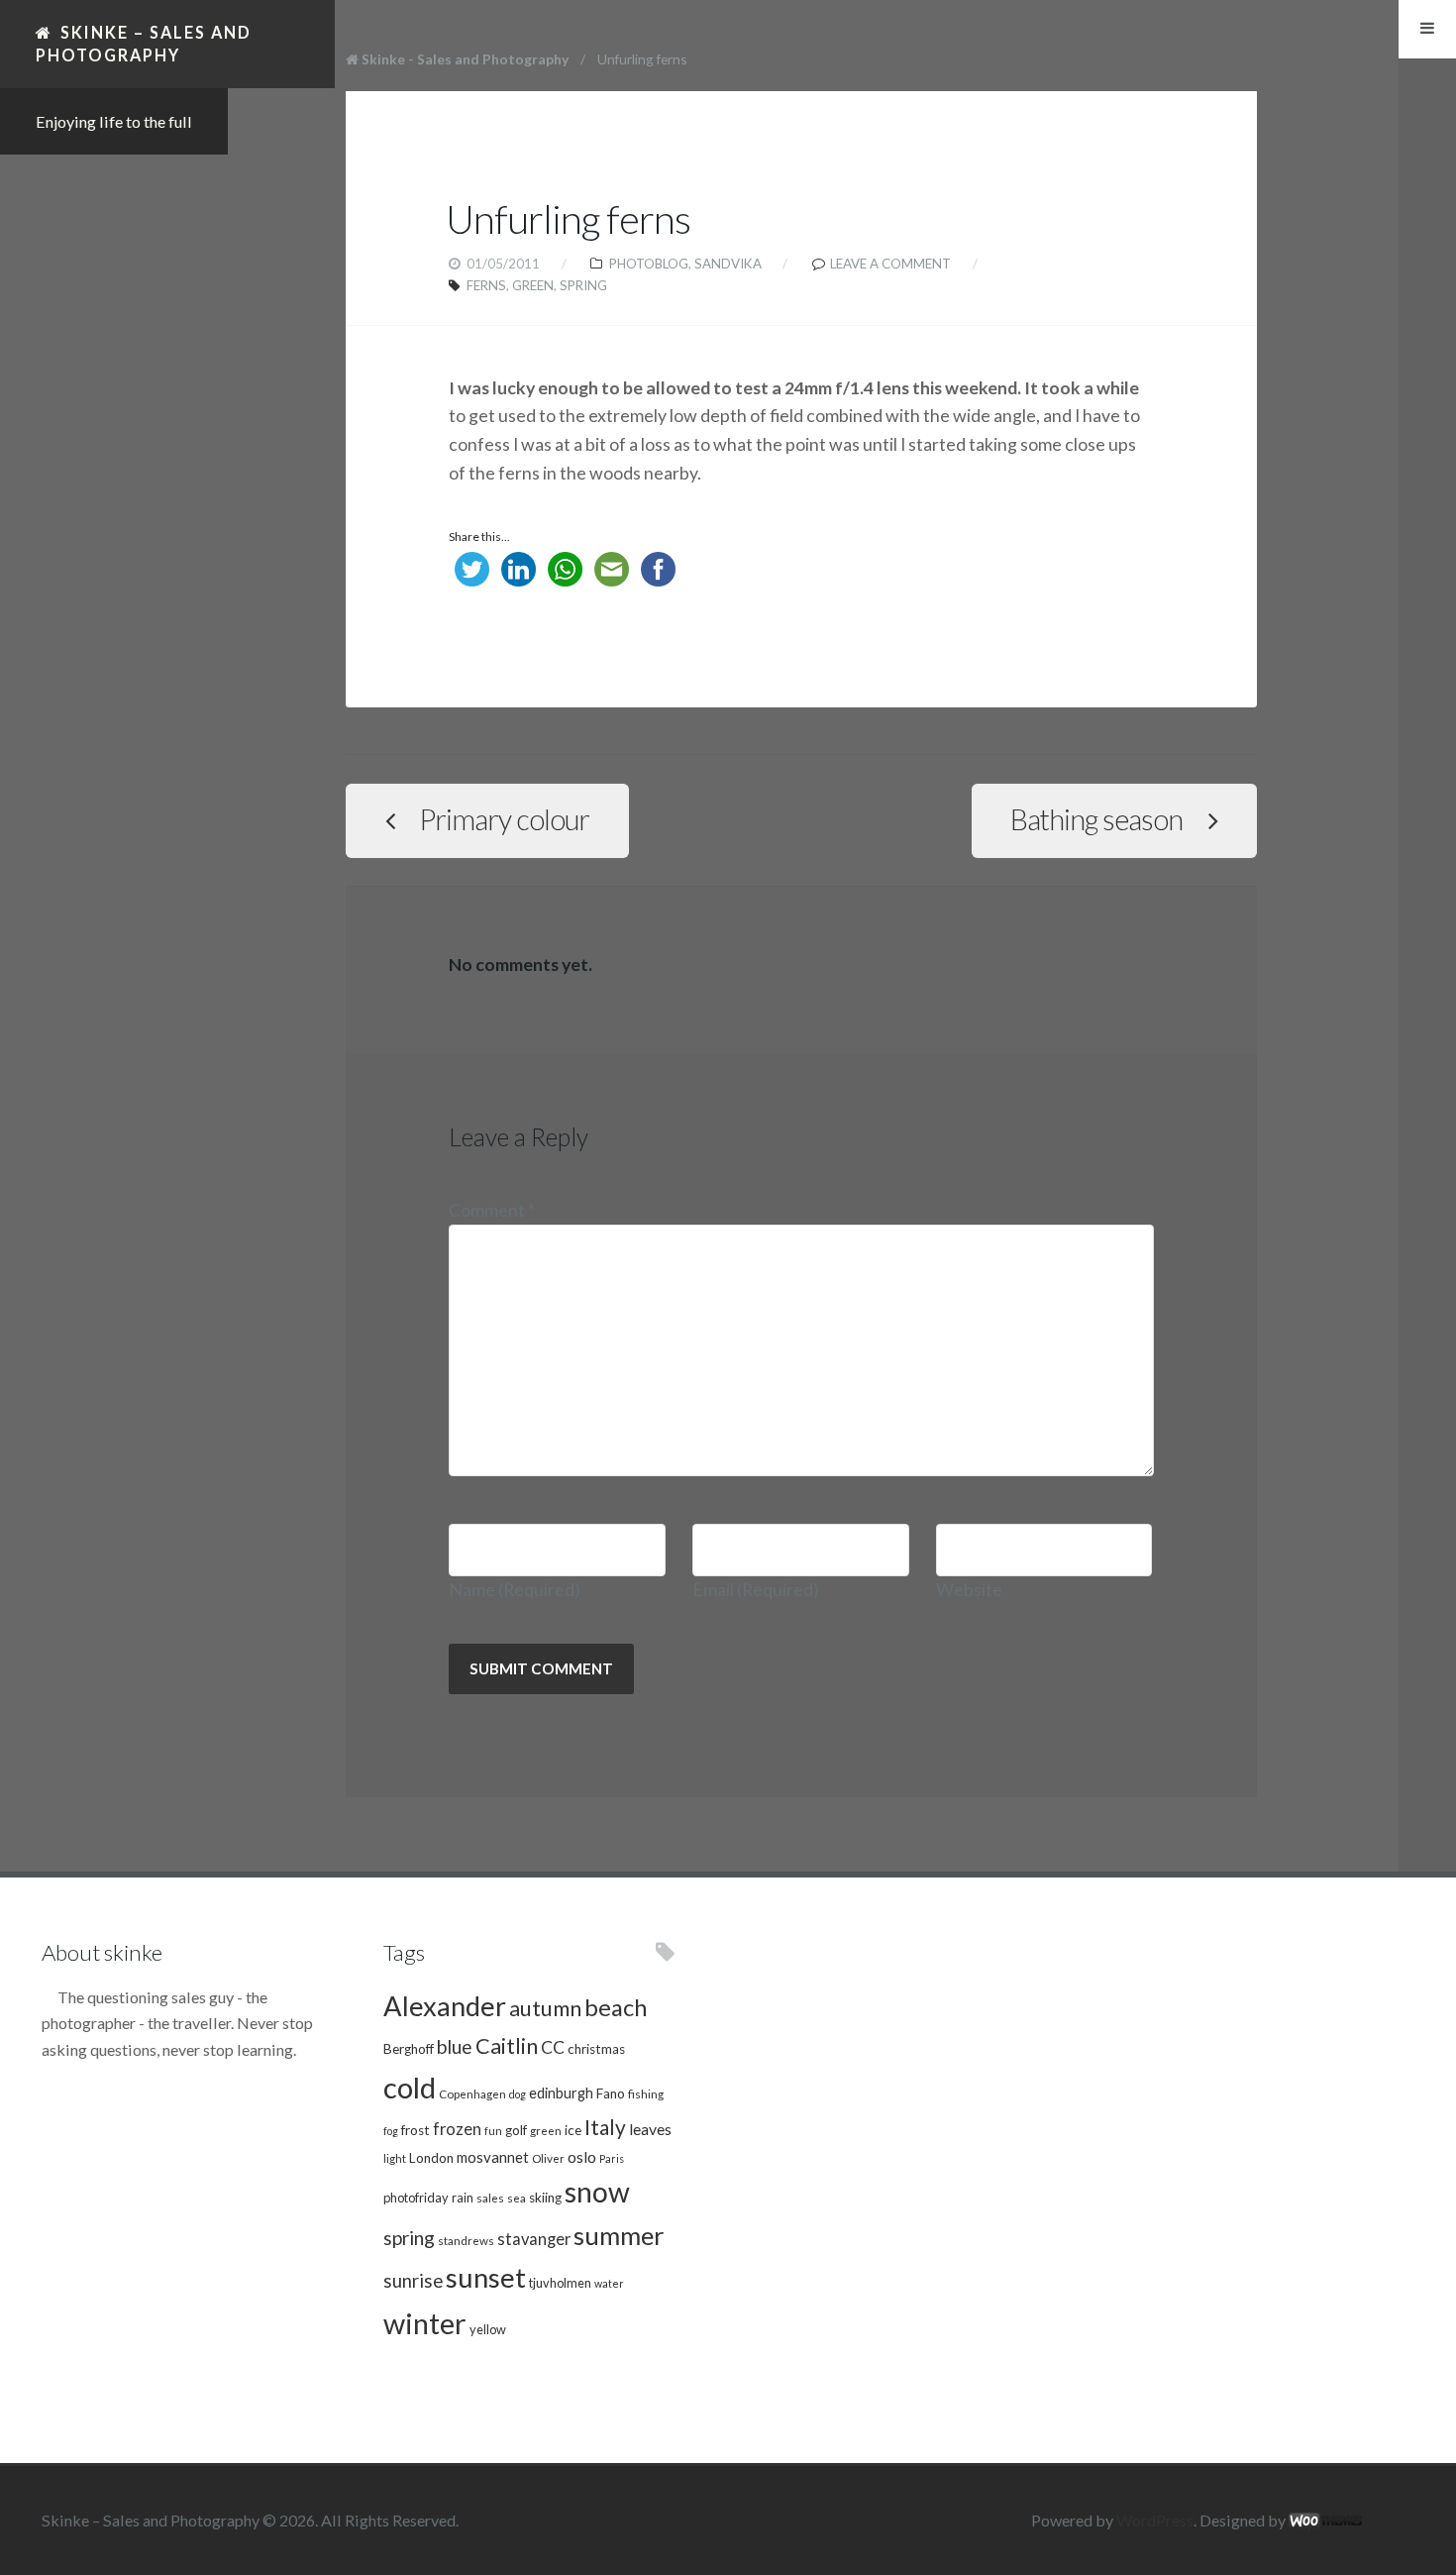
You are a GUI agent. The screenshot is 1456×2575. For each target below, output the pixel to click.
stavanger (534, 2239)
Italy (605, 2127)
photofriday (416, 2198)
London (431, 2158)
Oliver (548, 2158)
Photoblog (649, 264)
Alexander (445, 2006)
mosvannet (493, 2157)
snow (597, 2192)
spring (583, 285)
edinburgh (561, 2093)
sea (517, 2198)
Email (756, 1590)
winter (425, 2323)
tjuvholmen (560, 2283)
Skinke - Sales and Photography (465, 59)
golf (516, 2130)
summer (619, 2235)
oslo (582, 2156)
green (533, 285)
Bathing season (1096, 819)
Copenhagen (472, 2093)
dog (518, 2094)
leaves (650, 2129)
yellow (488, 2329)
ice (573, 2130)
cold (410, 2087)
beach (616, 2007)
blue (455, 2046)
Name (515, 1590)
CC (553, 2047)
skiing (545, 2198)
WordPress (1155, 2520)
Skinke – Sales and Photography (144, 43)
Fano (611, 2093)
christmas (596, 2049)
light (395, 2158)
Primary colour (504, 819)
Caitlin (507, 2046)
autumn (545, 2008)
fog (391, 2131)
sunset (486, 2277)
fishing (646, 2093)
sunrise (413, 2281)
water (609, 2283)
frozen (457, 2129)
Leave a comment (890, 264)
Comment (492, 1210)
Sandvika (728, 264)
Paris (612, 2158)
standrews (466, 2240)
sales (490, 2198)
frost (416, 2130)
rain (463, 2198)
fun (493, 2131)
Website (969, 1590)
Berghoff (409, 2049)
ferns (486, 285)
